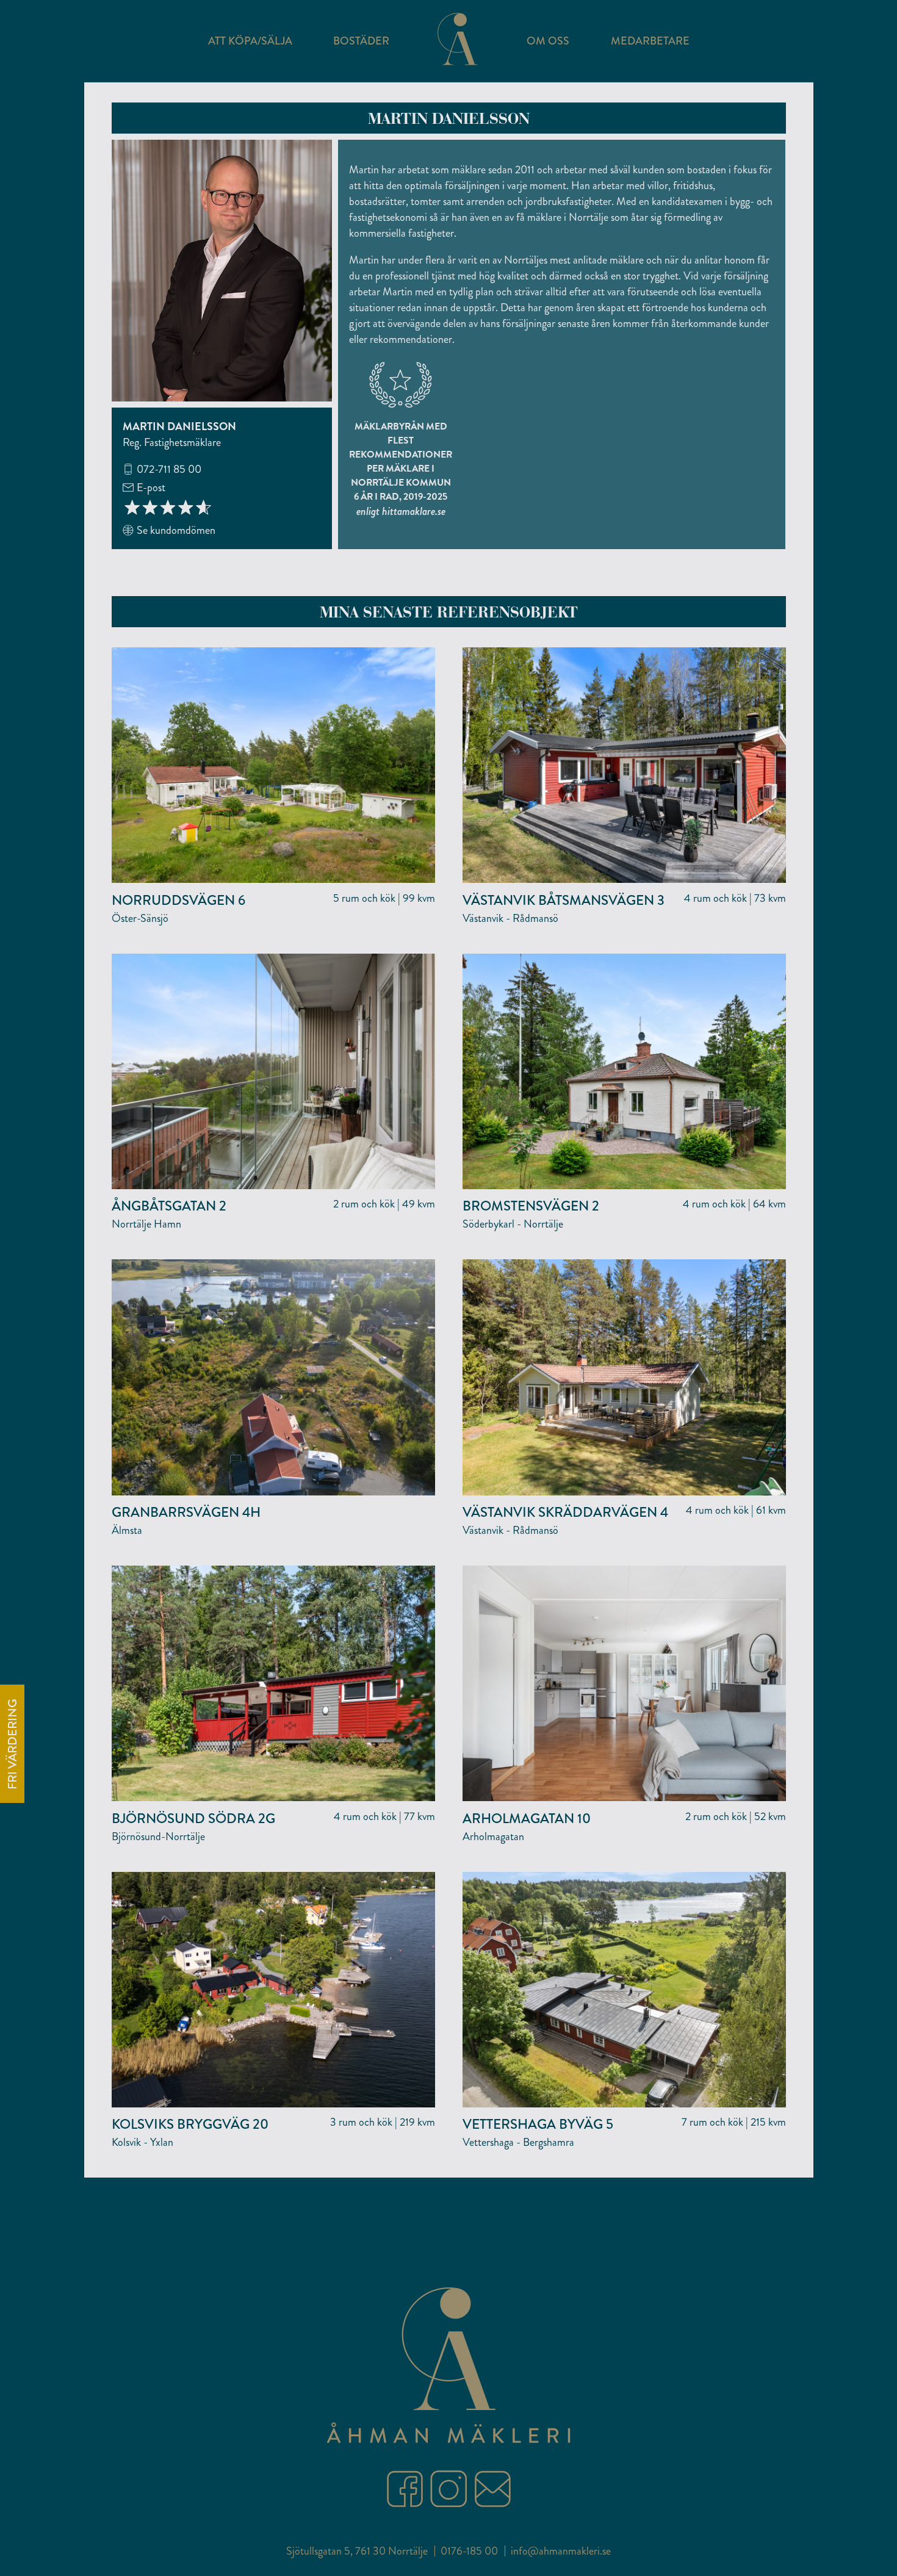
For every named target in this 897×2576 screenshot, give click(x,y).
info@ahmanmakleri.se (561, 2551)
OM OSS (548, 41)
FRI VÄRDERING (13, 1744)
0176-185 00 (469, 2551)
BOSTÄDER (361, 41)
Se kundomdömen (176, 530)
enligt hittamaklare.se (401, 511)
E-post (151, 487)
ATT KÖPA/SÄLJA (250, 41)
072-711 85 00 (169, 469)
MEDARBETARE (650, 41)
